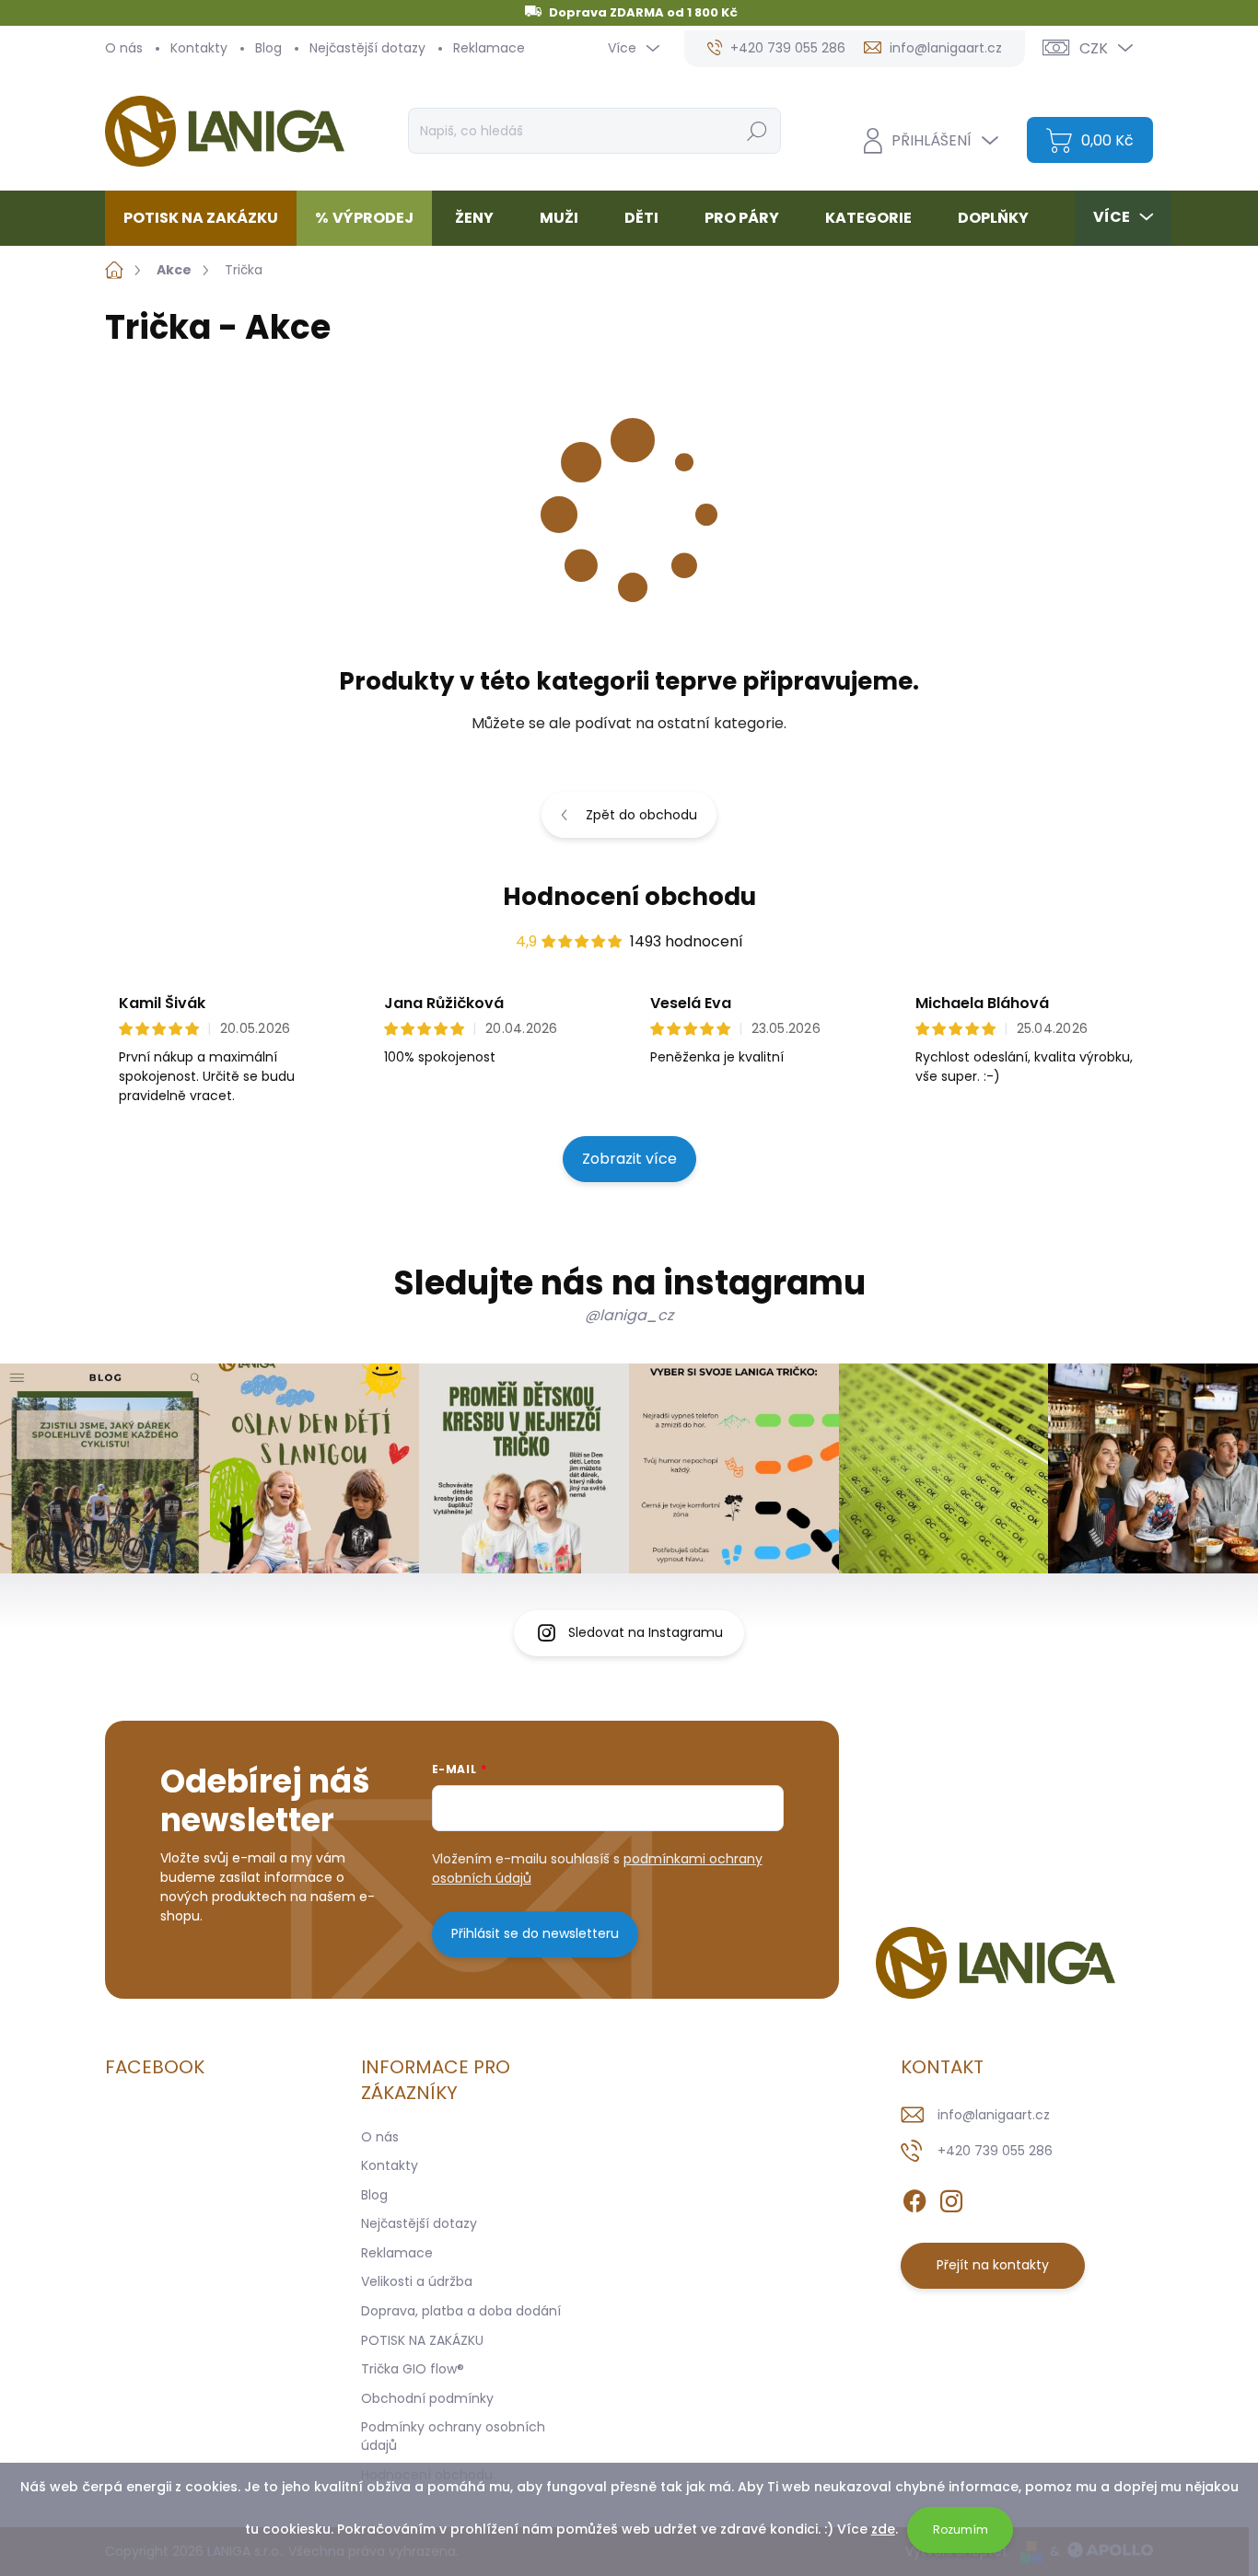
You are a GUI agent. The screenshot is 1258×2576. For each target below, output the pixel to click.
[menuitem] (208, 218)
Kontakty (199, 48)
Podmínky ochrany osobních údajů (453, 2436)
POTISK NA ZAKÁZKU (422, 2340)
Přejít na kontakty (993, 2265)
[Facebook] (914, 2198)
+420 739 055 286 (995, 2151)
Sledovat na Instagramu (646, 1632)
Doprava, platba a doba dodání (461, 2311)
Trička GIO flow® (413, 2369)
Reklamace (489, 48)
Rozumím (961, 2530)
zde (883, 2529)
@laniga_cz (629, 1315)
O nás (124, 48)
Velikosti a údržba (417, 2281)
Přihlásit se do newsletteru (535, 1933)
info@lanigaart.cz (994, 2115)
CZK (1094, 48)
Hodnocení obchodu (629, 897)
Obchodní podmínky (427, 2398)
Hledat (757, 131)
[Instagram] (951, 2198)
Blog (268, 48)
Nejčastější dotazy (367, 48)
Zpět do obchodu (641, 815)
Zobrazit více (629, 1159)
